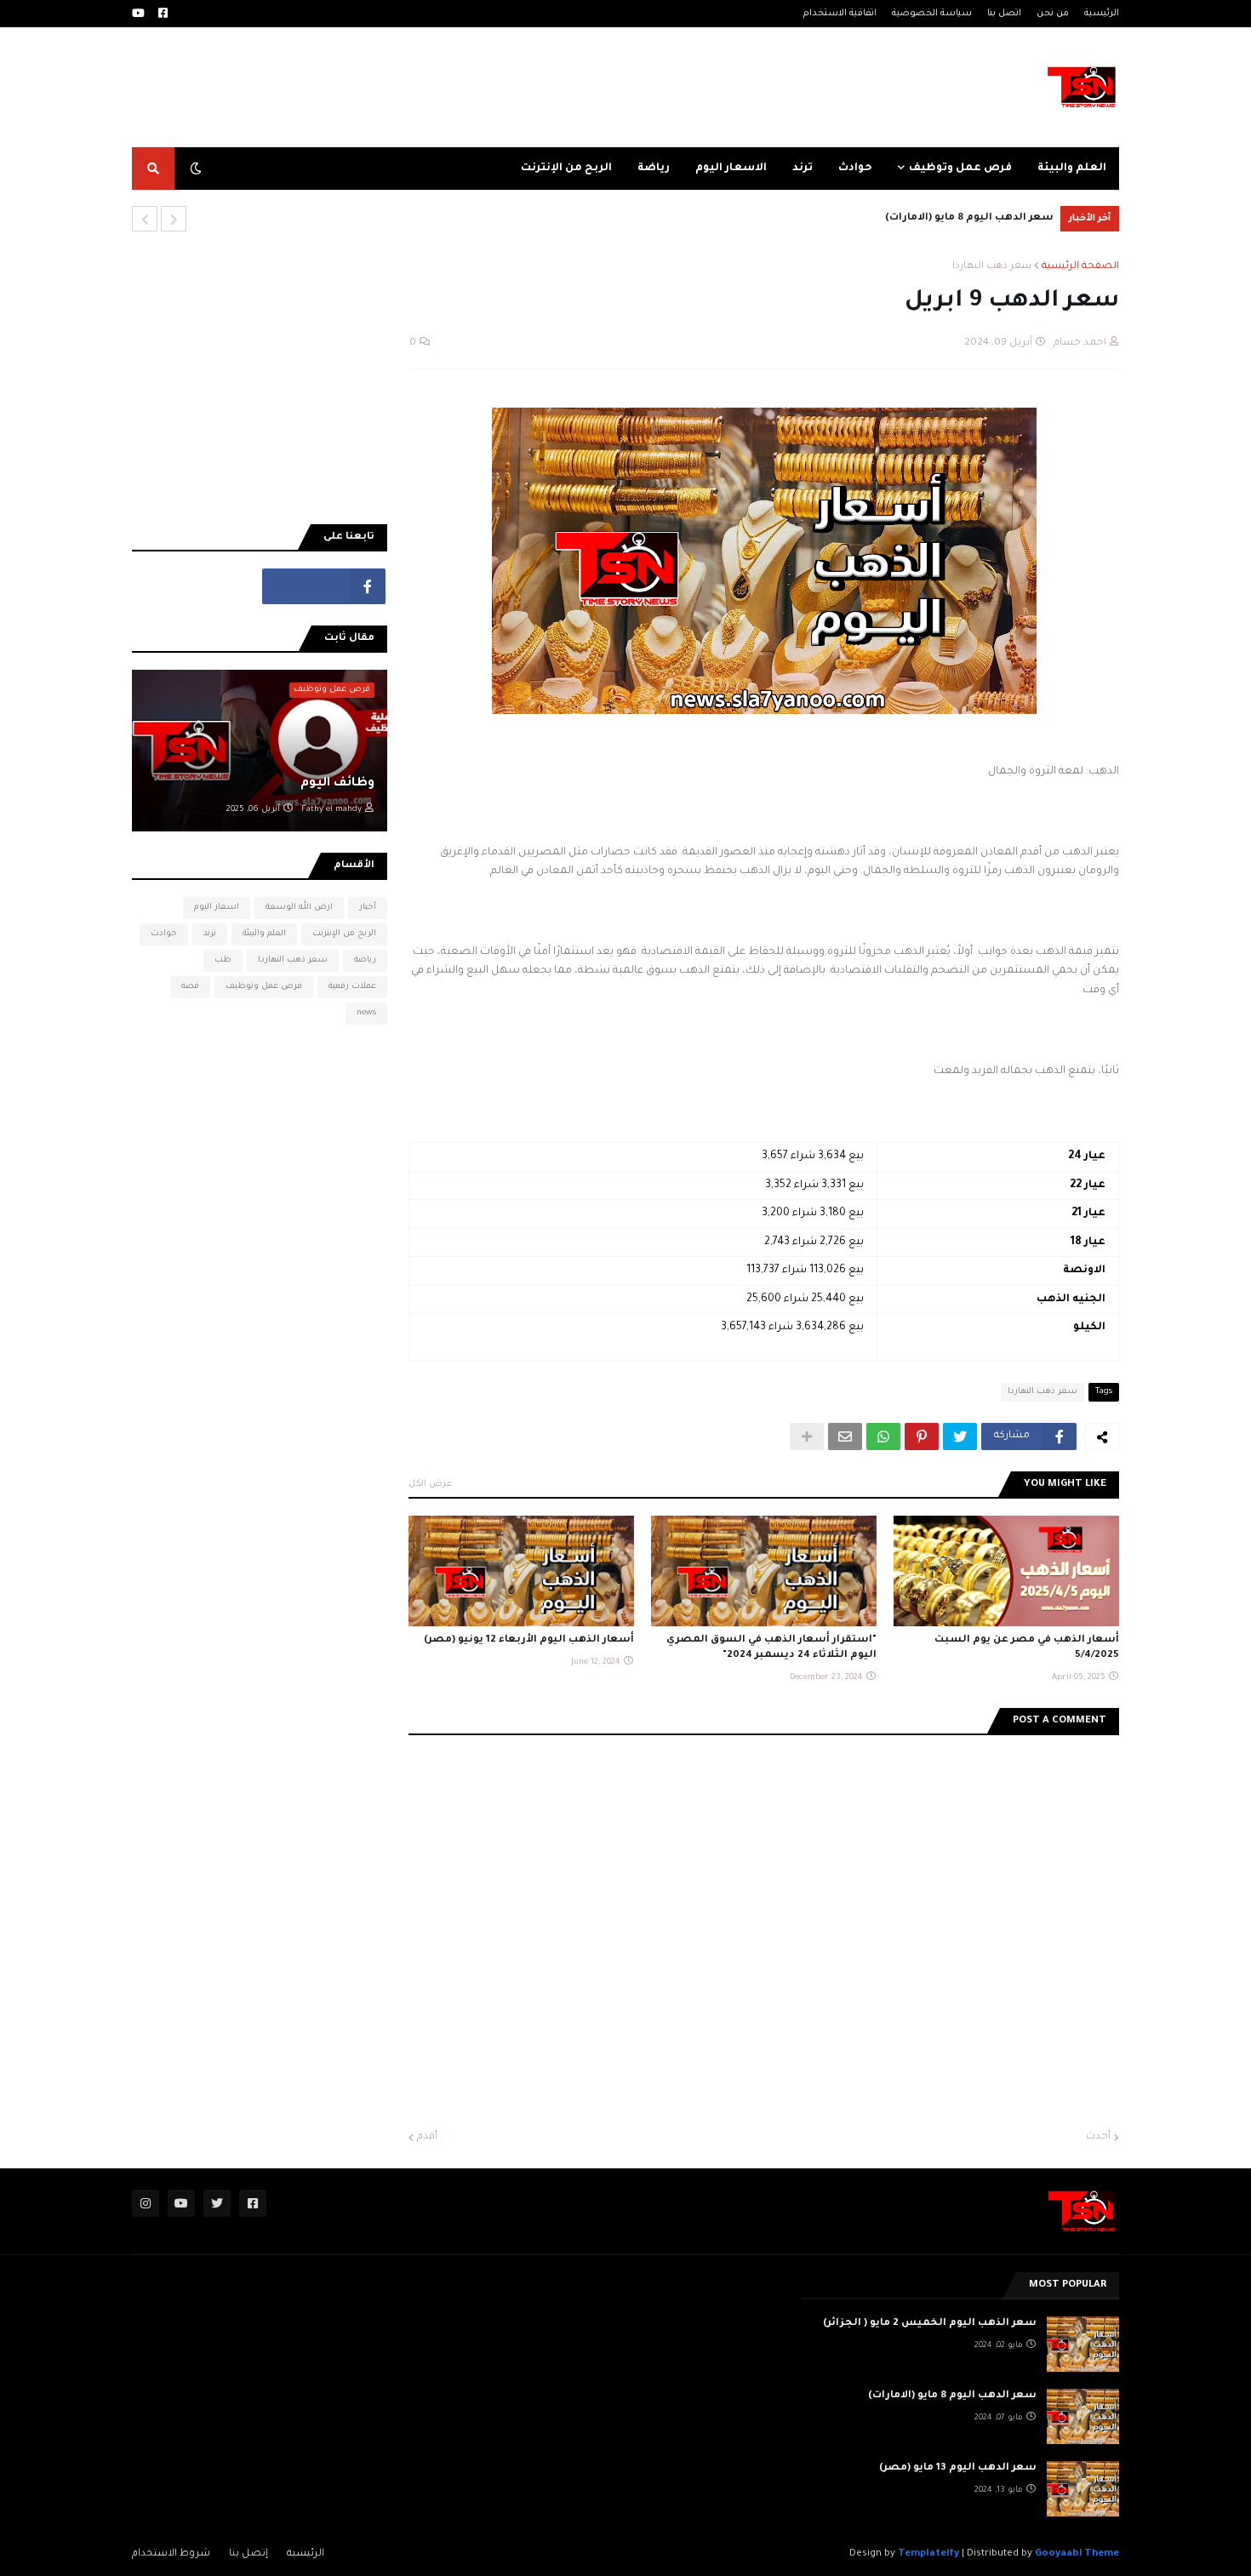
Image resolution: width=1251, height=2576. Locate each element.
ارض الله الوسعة (299, 908)
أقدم (427, 2137)
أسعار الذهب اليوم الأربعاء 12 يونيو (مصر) (529, 1640)
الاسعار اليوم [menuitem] (731, 168)
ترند (210, 934)
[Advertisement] (411, 87)
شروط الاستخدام (171, 2554)
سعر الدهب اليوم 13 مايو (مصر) (958, 2468)
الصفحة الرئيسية (1080, 267)
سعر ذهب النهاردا (992, 267)
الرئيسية (1102, 14)
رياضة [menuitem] (654, 168)
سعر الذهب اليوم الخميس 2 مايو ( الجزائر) (930, 2324)
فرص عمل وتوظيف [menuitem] (960, 168)
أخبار (368, 908)
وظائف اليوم (337, 784)
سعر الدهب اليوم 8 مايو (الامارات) (969, 218)
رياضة (365, 960)
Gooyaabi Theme (1077, 2554)
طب (223, 960)
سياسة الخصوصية (932, 14)
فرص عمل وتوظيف (264, 987)
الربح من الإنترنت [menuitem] (566, 168)
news (366, 1013)
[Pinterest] (922, 1437)
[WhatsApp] (883, 1437)
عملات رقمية (352, 987)
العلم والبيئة (264, 934)
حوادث (164, 934)
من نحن (1053, 14)
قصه (190, 987)
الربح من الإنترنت (344, 934)
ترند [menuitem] (803, 168)
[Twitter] (960, 1437)
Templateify (928, 2554)
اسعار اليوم (217, 908)
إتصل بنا (248, 2554)
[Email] (845, 1437)
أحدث (1098, 2137)
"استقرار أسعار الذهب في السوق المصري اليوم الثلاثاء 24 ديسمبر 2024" (771, 1648)
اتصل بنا (1004, 14)
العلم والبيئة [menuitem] (1072, 168)
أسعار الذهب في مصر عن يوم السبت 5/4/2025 (1027, 1648)
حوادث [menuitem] (855, 168)
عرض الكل (431, 1484)
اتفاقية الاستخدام (840, 14)
